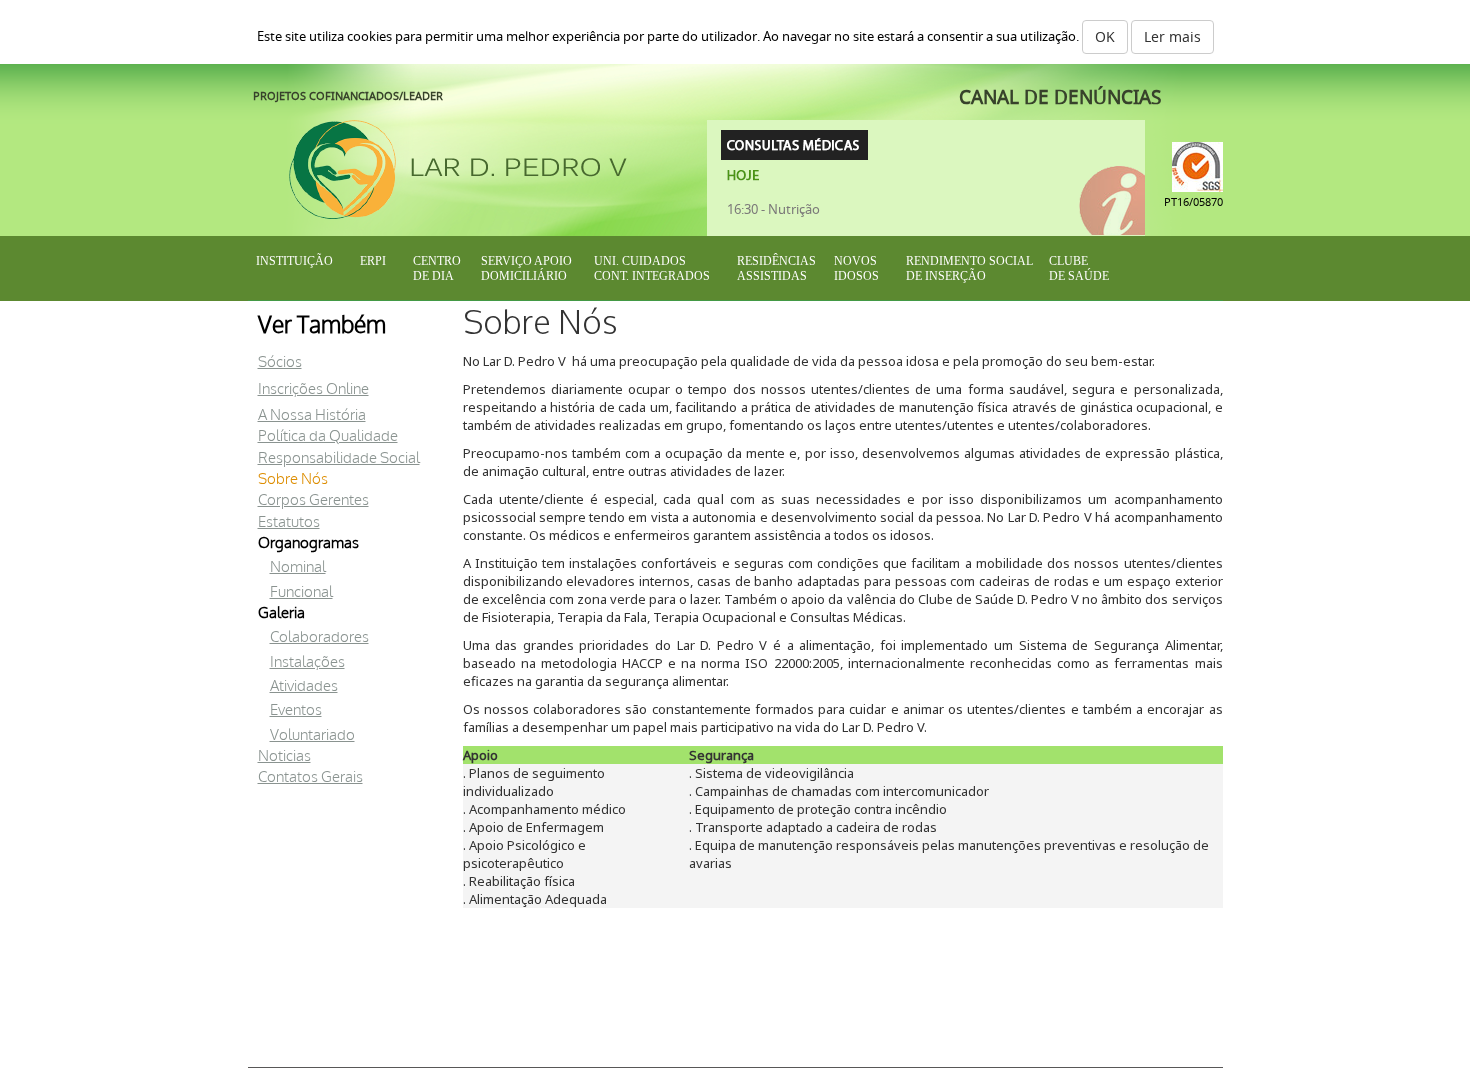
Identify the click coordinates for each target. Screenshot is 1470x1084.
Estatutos (289, 522)
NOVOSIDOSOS (856, 268)
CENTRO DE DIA (437, 268)
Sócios (280, 362)
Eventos (296, 710)
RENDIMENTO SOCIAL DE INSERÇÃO (969, 268)
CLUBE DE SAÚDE (1079, 268)
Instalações (307, 662)
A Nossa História (312, 415)
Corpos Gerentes (313, 500)
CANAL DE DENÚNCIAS (1060, 96)
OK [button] (1105, 36)
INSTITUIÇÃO (294, 261)
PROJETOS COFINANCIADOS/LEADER (348, 96)
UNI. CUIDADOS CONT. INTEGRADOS (652, 268)
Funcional (301, 592)
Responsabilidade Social (339, 458)
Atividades (304, 686)
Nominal (298, 567)
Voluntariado (312, 735)
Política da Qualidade (328, 436)
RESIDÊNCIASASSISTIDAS (776, 268)
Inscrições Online (313, 389)
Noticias (284, 756)
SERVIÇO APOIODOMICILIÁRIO (526, 268)
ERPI (373, 261)
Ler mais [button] (1172, 36)
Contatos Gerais (310, 777)
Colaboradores (319, 637)
